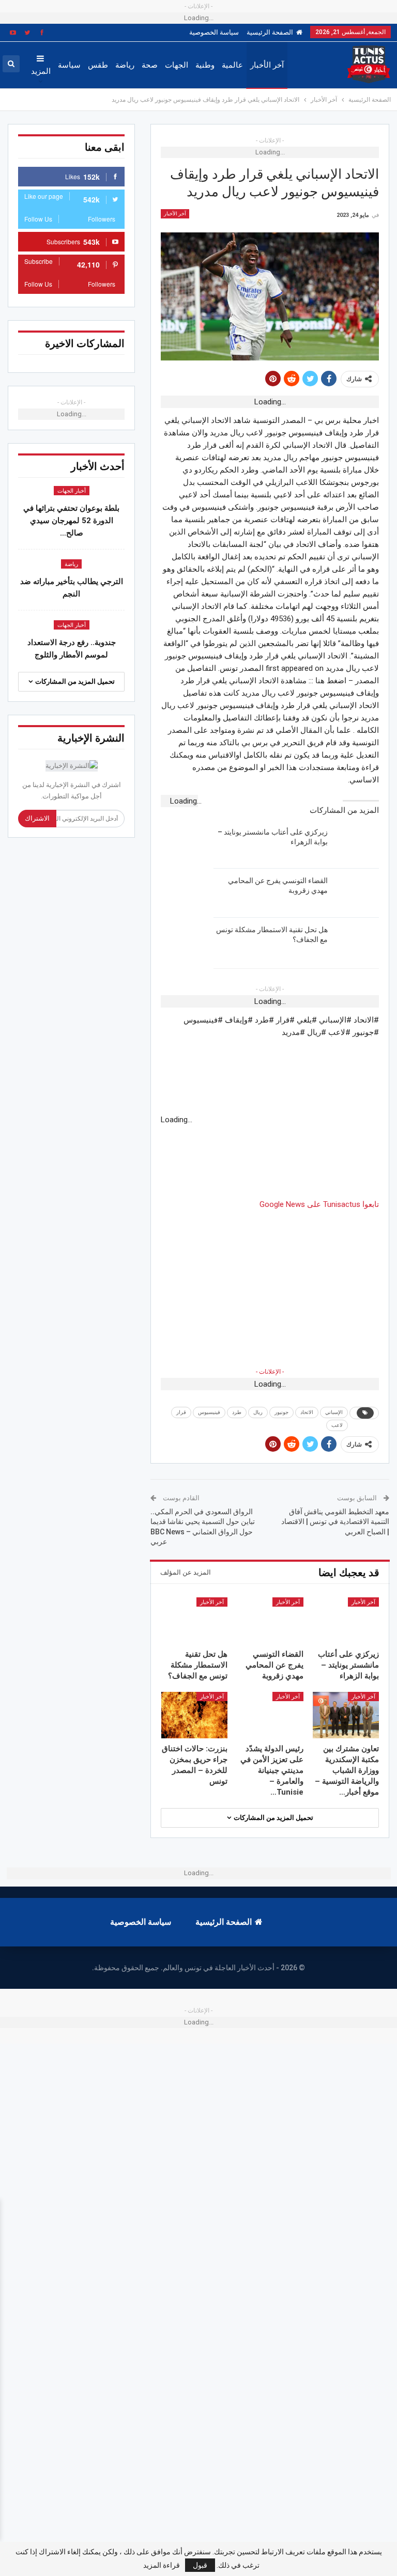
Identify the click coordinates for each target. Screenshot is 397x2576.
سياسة (69, 65)
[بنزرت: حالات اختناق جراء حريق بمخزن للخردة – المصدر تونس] (195, 1715)
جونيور (281, 1412)
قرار (181, 1412)
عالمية (232, 65)
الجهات (177, 65)
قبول (200, 2565)
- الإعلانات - (270, 1372)
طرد (237, 1412)
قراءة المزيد (162, 2565)
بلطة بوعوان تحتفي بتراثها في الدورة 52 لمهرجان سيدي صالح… (71, 521)
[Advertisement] (270, 1283)
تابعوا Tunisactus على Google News (319, 1204)
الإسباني (334, 1412)
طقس (98, 65)
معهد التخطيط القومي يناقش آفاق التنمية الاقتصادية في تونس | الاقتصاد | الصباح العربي (335, 1522)
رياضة (125, 65)
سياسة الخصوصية (214, 32)
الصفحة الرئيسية (270, 32)
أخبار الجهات (72, 491)
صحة (150, 65)
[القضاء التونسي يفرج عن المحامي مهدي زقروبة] (357, 892)
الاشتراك (37, 818)
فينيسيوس (209, 1412)
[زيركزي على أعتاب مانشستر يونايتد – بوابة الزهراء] (357, 844)
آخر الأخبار (267, 65)
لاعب (337, 1425)
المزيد (41, 71)
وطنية (205, 65)
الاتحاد (307, 1412)
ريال (258, 1412)
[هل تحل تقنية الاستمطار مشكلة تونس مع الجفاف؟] (357, 941)
